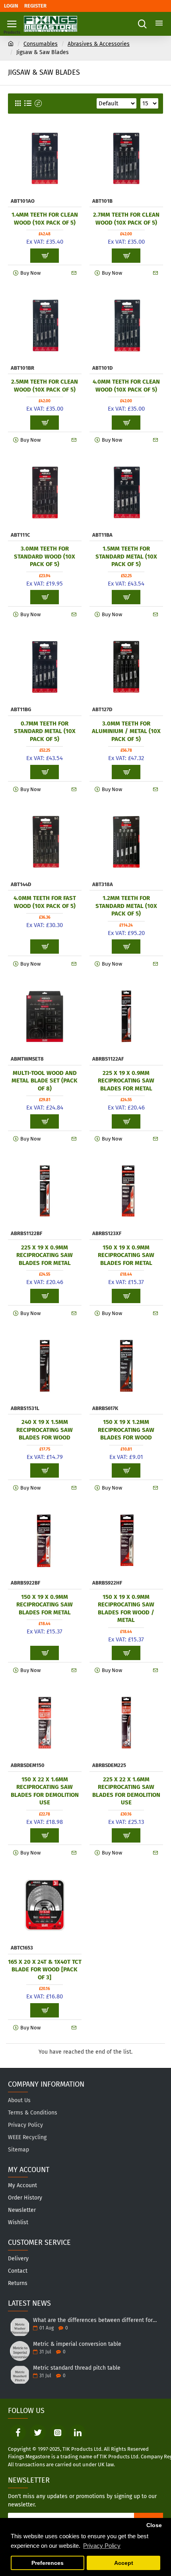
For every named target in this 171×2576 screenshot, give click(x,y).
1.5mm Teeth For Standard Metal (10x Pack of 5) (126, 556)
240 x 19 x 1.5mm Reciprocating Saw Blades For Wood (45, 1430)
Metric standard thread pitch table (77, 2368)
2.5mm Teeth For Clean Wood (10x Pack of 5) (45, 386)
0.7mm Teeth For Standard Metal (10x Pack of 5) (45, 731)
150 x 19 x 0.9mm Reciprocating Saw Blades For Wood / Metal (126, 1609)
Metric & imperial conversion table (77, 2344)
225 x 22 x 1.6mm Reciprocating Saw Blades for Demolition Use (126, 1791)
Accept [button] (124, 2563)
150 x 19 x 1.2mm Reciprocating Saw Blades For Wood (126, 1430)
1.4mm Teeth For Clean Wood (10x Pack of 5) (45, 219)
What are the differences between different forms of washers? (95, 2320)
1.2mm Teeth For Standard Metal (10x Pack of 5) (126, 906)
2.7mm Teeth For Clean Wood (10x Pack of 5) (126, 219)
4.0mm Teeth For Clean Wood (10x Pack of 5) (126, 386)
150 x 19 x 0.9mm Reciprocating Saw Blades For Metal (126, 1255)
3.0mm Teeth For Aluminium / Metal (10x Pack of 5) (126, 731)
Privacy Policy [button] (102, 2546)
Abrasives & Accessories (99, 44)
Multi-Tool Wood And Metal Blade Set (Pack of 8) (45, 1081)
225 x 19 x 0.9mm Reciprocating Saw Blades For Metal (126, 1081)
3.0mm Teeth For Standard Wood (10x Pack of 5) (45, 556)
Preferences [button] (48, 2563)
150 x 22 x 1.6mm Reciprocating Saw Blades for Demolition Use (45, 1791)
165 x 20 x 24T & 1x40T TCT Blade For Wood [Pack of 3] (45, 1970)
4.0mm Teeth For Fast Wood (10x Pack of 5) (45, 902)
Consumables (41, 44)
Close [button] (154, 2525)
